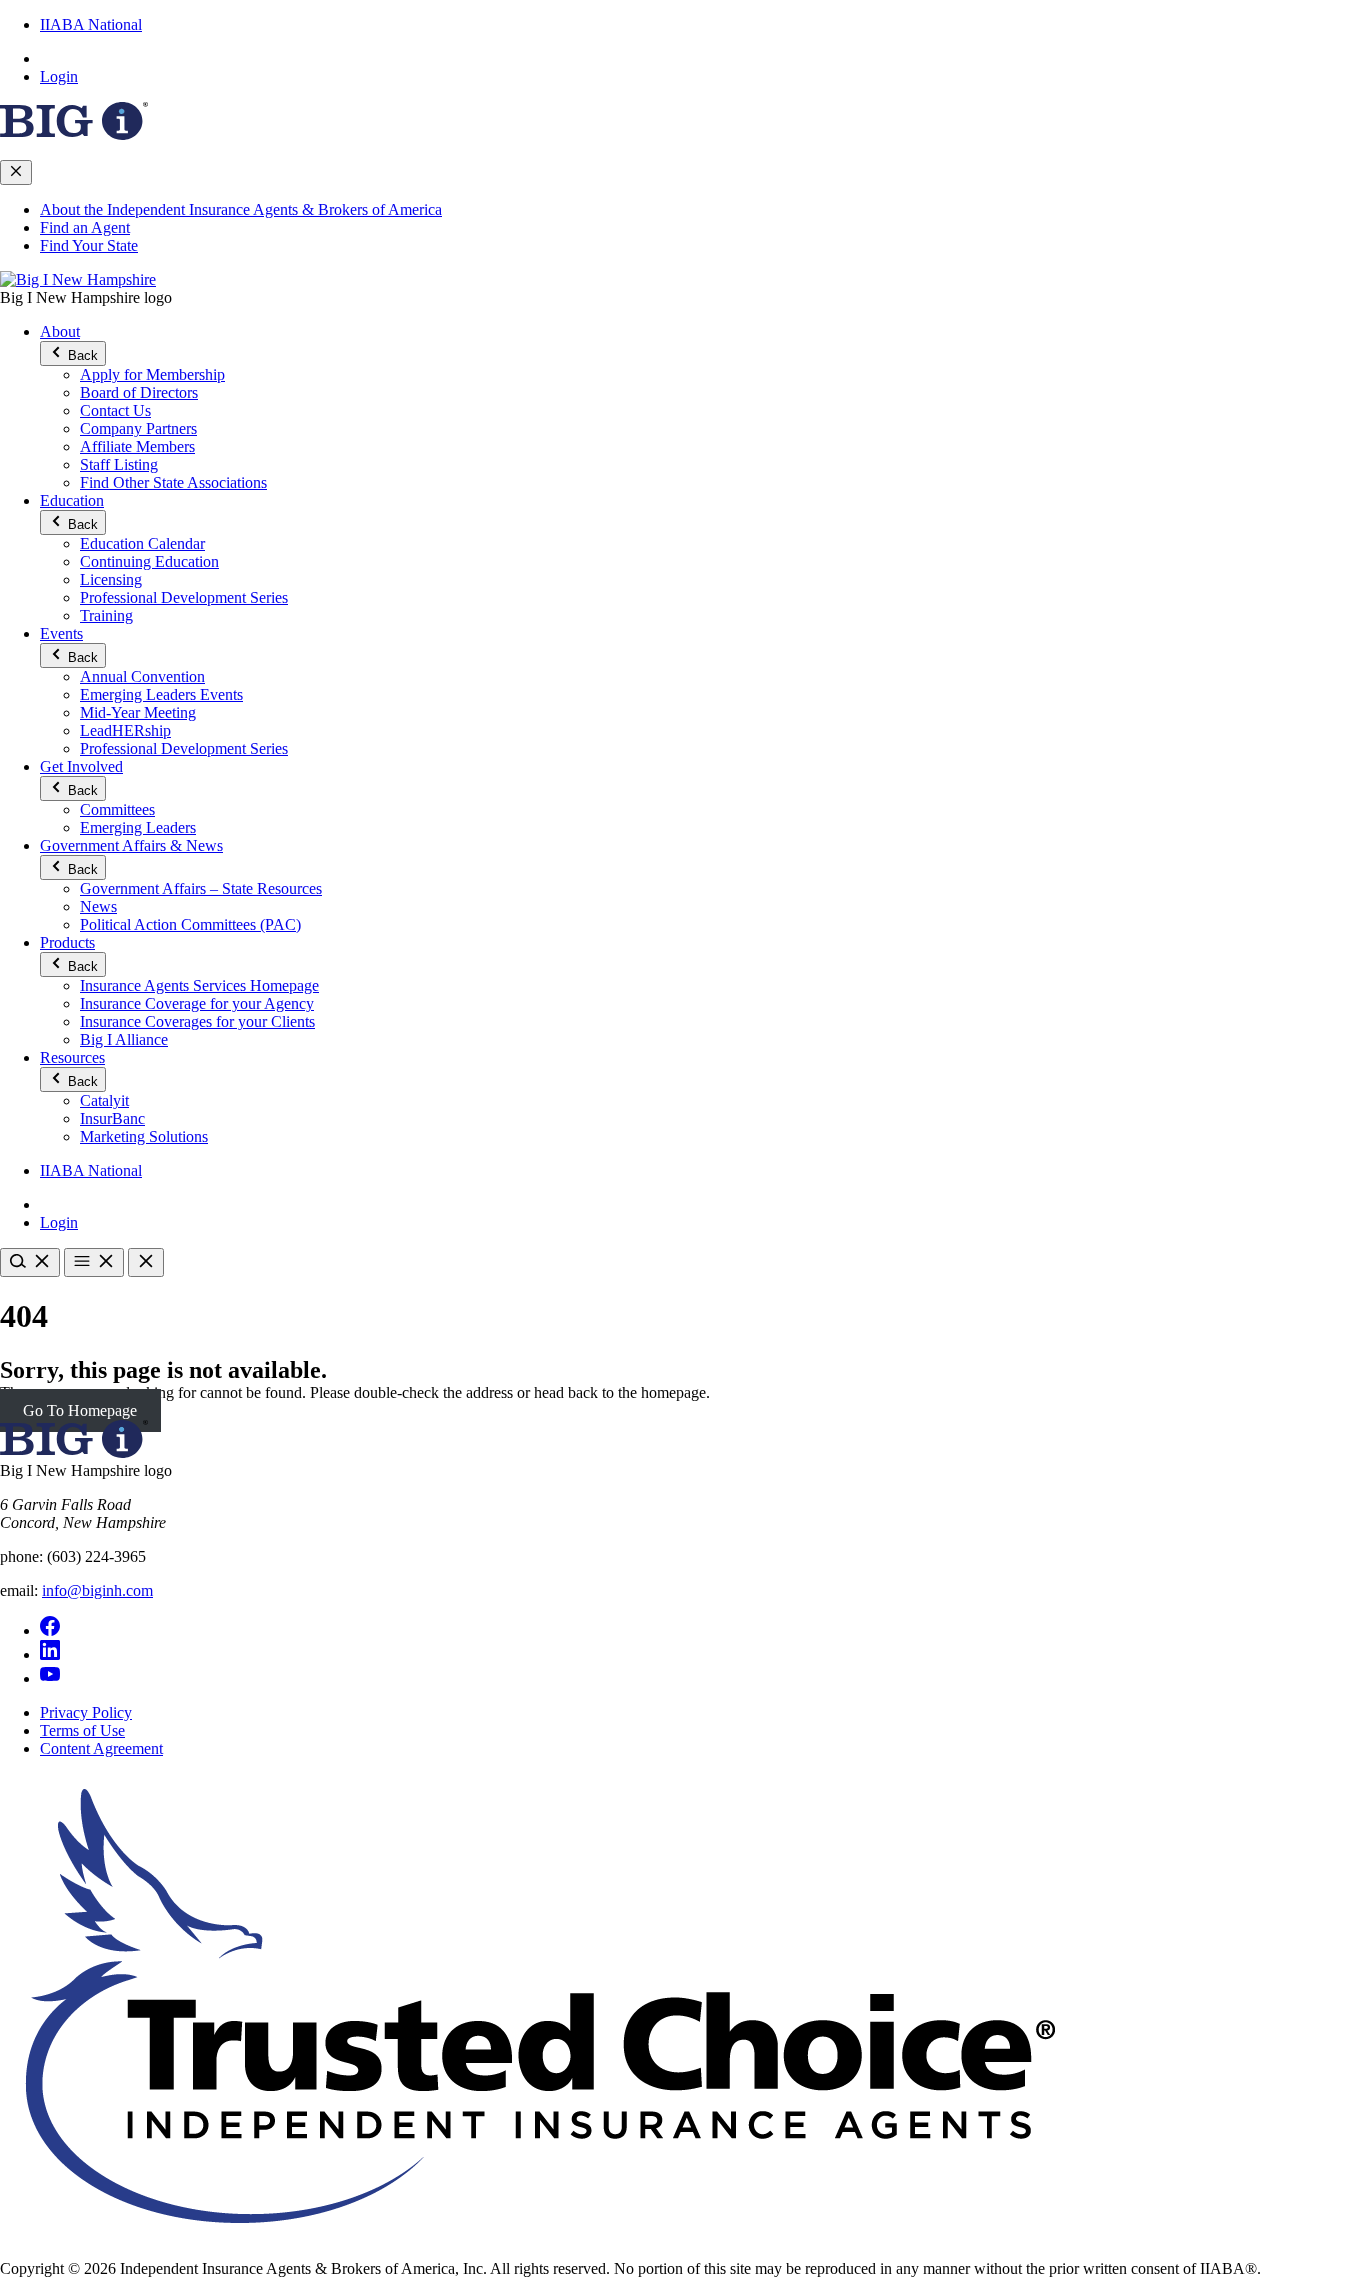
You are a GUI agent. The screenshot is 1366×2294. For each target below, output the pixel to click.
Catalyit (104, 1100)
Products (67, 942)
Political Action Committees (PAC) (190, 924)
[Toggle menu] (94, 1262)
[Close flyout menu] (16, 172)
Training (106, 615)
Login (59, 76)
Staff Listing (119, 464)
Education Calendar (142, 543)
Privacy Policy (86, 1712)
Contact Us (115, 410)
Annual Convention (142, 676)
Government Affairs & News (131, 845)
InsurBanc (112, 1118)
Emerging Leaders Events (161, 694)
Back (81, 355)
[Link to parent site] (74, 134)
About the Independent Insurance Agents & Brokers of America (241, 209)
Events (61, 633)
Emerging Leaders (138, 827)
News (98, 906)
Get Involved (81, 766)
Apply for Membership (152, 374)
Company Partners (138, 428)
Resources (72, 1057)
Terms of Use (82, 1730)
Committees (117, 809)
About (60, 331)
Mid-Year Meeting (138, 712)
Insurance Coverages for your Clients (197, 1021)
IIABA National (91, 24)
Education (72, 500)
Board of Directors (139, 392)
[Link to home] (78, 279)
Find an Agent (85, 227)
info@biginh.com (97, 1590)
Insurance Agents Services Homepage (199, 985)
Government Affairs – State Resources (201, 888)
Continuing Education (149, 561)
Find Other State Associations (173, 482)
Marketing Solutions (144, 1136)
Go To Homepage (80, 1410)
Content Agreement (101, 1748)
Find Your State (89, 245)
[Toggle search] (30, 1262)
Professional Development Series (184, 597)
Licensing (111, 579)
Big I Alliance (124, 1039)
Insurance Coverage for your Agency (197, 1003)
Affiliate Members (137, 446)
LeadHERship (125, 730)
